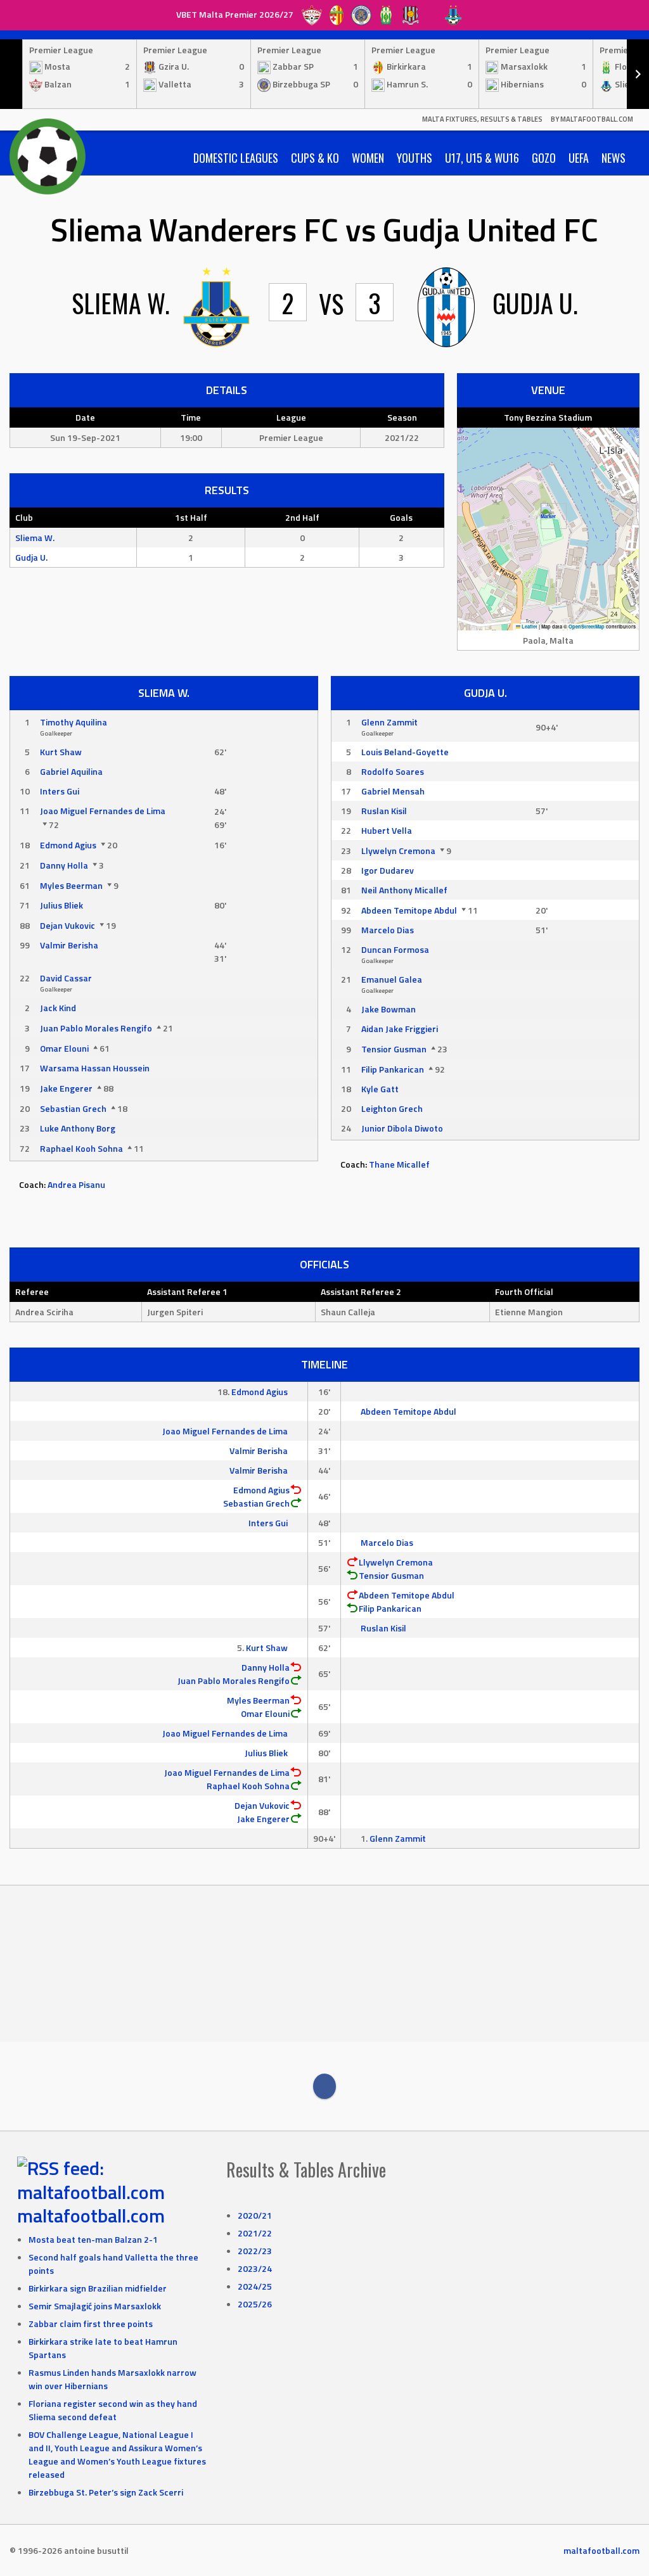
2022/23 (255, 2251)
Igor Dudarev (388, 870)
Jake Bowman (389, 1009)
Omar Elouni (64, 1048)
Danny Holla (64, 865)
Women (368, 158)
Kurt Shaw (61, 752)
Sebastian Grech (73, 1108)
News (614, 158)
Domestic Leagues (236, 158)
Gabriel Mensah (393, 791)
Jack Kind (58, 1008)
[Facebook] (324, 2086)
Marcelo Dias (388, 930)
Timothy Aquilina (74, 722)
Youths (414, 158)
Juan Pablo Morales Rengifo (96, 1028)
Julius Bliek (61, 905)
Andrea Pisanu (76, 1184)
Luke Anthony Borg (78, 1128)
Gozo (544, 158)
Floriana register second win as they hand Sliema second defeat (113, 2410)
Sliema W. (35, 538)
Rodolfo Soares (393, 771)
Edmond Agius (68, 845)
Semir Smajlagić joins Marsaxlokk (95, 2306)
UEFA (579, 158)
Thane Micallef (399, 1164)
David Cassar (66, 978)
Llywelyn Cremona (398, 851)
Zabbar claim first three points (91, 2324)
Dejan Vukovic (67, 925)
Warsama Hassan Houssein (95, 1068)
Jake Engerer (66, 1088)
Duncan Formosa (395, 949)
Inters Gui (60, 791)
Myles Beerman (71, 885)
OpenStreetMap (587, 627)
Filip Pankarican (393, 1069)
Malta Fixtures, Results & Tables (482, 119)
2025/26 (255, 2304)
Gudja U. (31, 557)
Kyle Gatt (380, 1089)
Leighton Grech (392, 1108)
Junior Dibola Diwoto (402, 1128)
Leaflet (529, 627)
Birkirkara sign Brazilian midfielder (98, 2288)
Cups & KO (315, 158)
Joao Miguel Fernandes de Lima (103, 811)
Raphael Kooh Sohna (81, 1148)
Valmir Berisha (69, 945)
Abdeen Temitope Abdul (409, 910)
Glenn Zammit (389, 722)
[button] (549, 516)
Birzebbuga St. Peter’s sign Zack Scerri (106, 2492)
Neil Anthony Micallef (404, 890)
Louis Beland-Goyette (405, 752)
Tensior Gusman (394, 1049)
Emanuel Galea (392, 979)
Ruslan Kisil (384, 811)
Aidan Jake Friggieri (400, 1029)
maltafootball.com (91, 2216)
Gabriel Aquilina (71, 771)
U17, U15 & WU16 (482, 158)
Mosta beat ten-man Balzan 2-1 (93, 2239)
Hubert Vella (387, 830)
